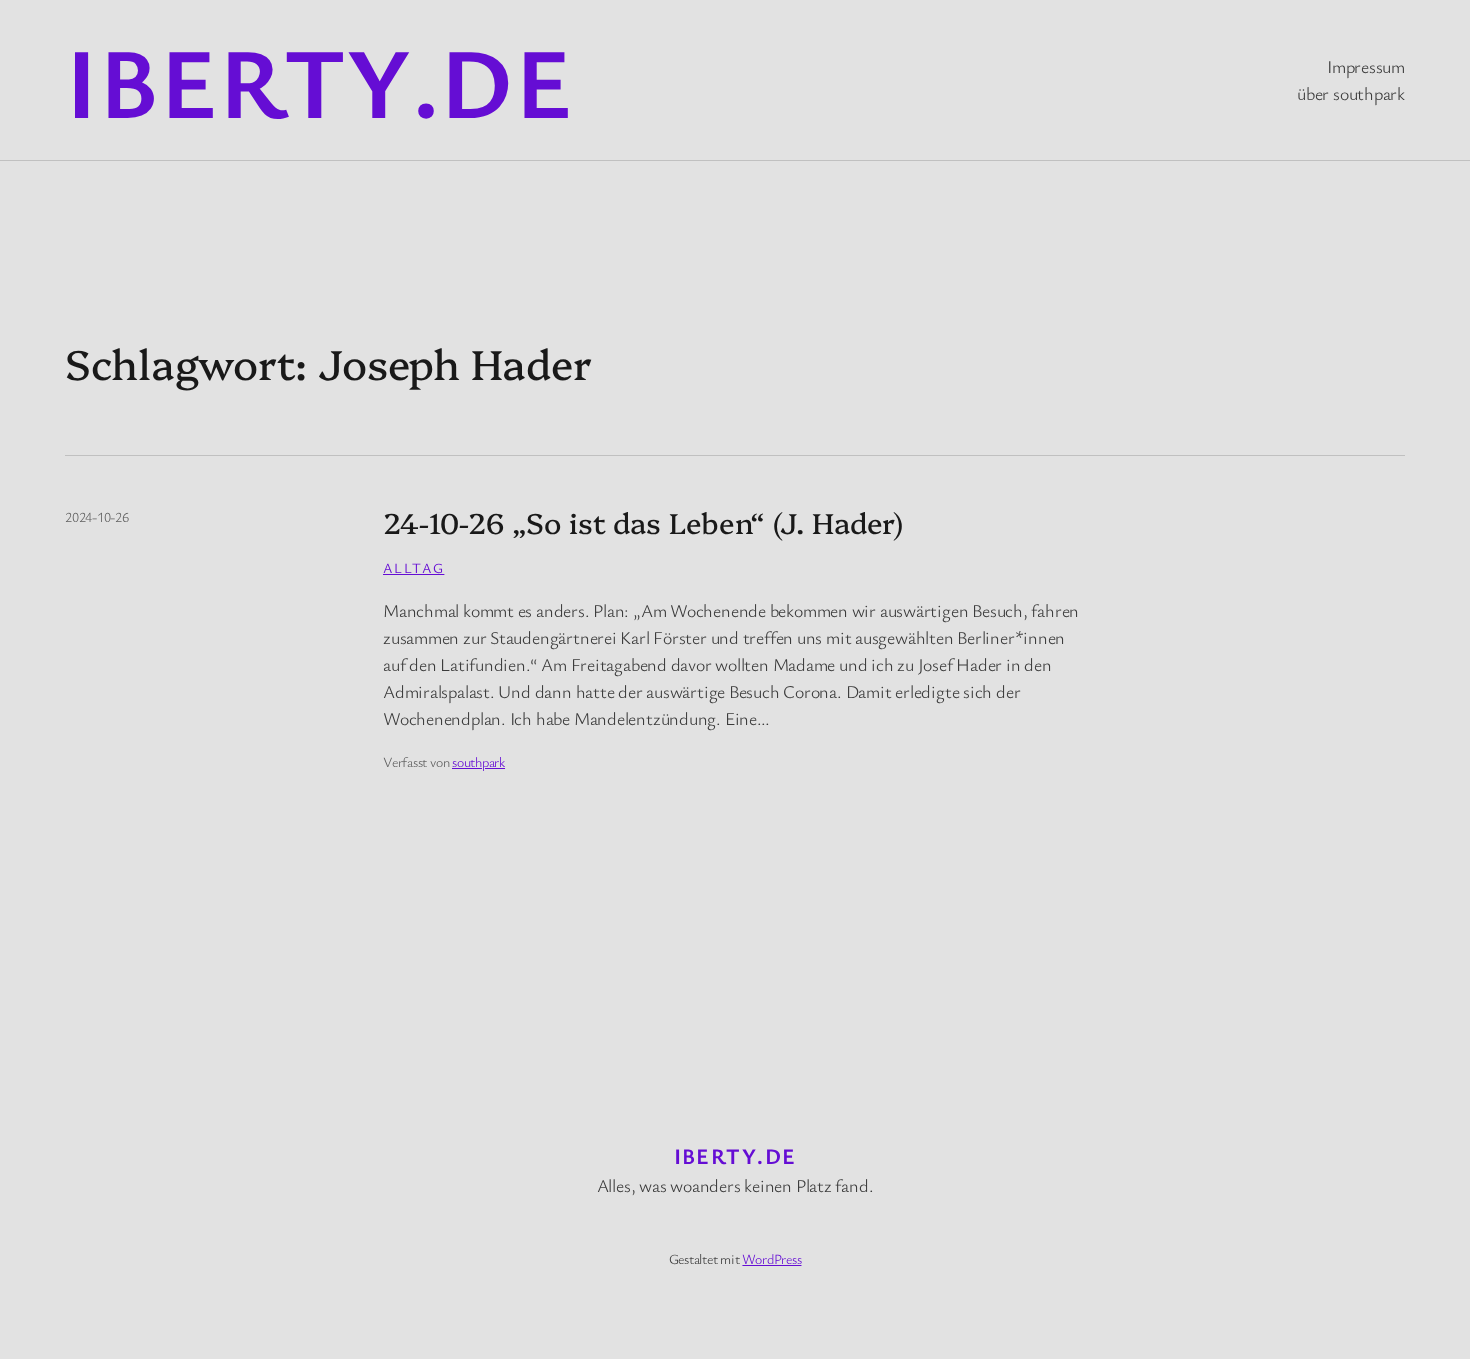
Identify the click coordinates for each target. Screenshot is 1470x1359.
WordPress (771, 1258)
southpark (478, 761)
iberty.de (319, 80)
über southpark (1351, 93)
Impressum (1366, 66)
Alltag (413, 567)
